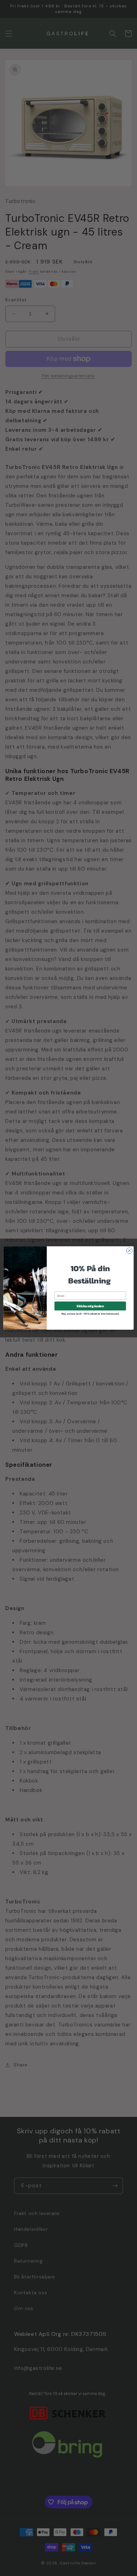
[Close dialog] (129, 1251)
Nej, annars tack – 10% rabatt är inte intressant (90, 1314)
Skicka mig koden (90, 1306)
